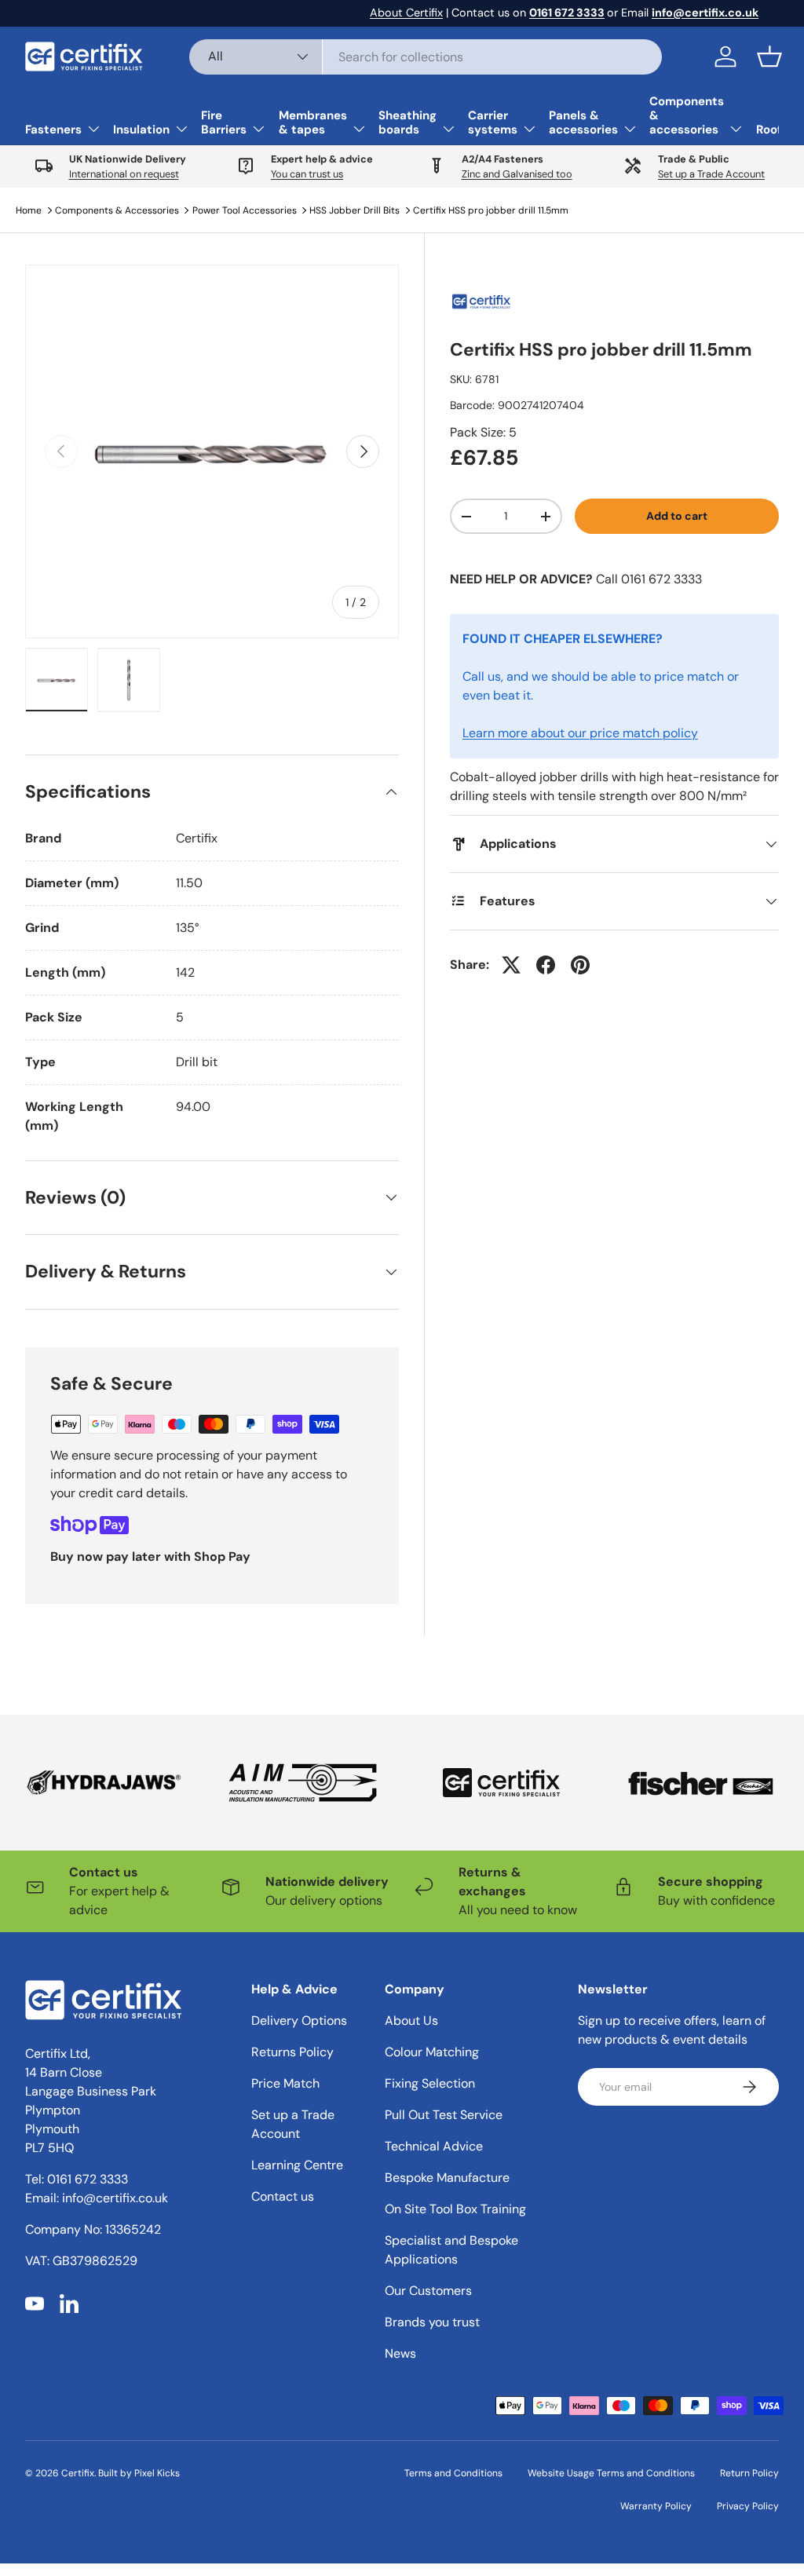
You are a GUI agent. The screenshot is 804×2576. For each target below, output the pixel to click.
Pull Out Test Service (444, 2115)
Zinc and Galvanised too (517, 174)
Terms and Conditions (453, 2473)
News (400, 2353)
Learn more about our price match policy (580, 733)
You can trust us (307, 174)
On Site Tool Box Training (455, 2209)
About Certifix (406, 13)
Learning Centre (297, 2165)
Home (29, 210)
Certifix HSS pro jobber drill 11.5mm (491, 210)
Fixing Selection (430, 2083)
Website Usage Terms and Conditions (611, 2473)
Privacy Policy (748, 2506)
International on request (124, 174)
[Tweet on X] (511, 965)
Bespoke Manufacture (447, 2178)
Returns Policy (292, 2052)
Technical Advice (434, 2146)
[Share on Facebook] (546, 965)
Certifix (78, 2473)
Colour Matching (432, 2052)
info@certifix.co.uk (115, 2198)
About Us (411, 2021)
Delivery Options (299, 2021)
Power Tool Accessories (245, 210)
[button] (769, 57)
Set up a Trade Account (711, 174)
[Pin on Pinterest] (580, 965)
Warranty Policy (656, 2506)
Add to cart (677, 516)
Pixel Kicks (157, 2473)
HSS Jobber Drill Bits (354, 210)
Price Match (285, 2083)
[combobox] (426, 57)
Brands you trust (432, 2322)
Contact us (283, 2196)
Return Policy (749, 2473)
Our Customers (428, 2291)
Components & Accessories (117, 210)
